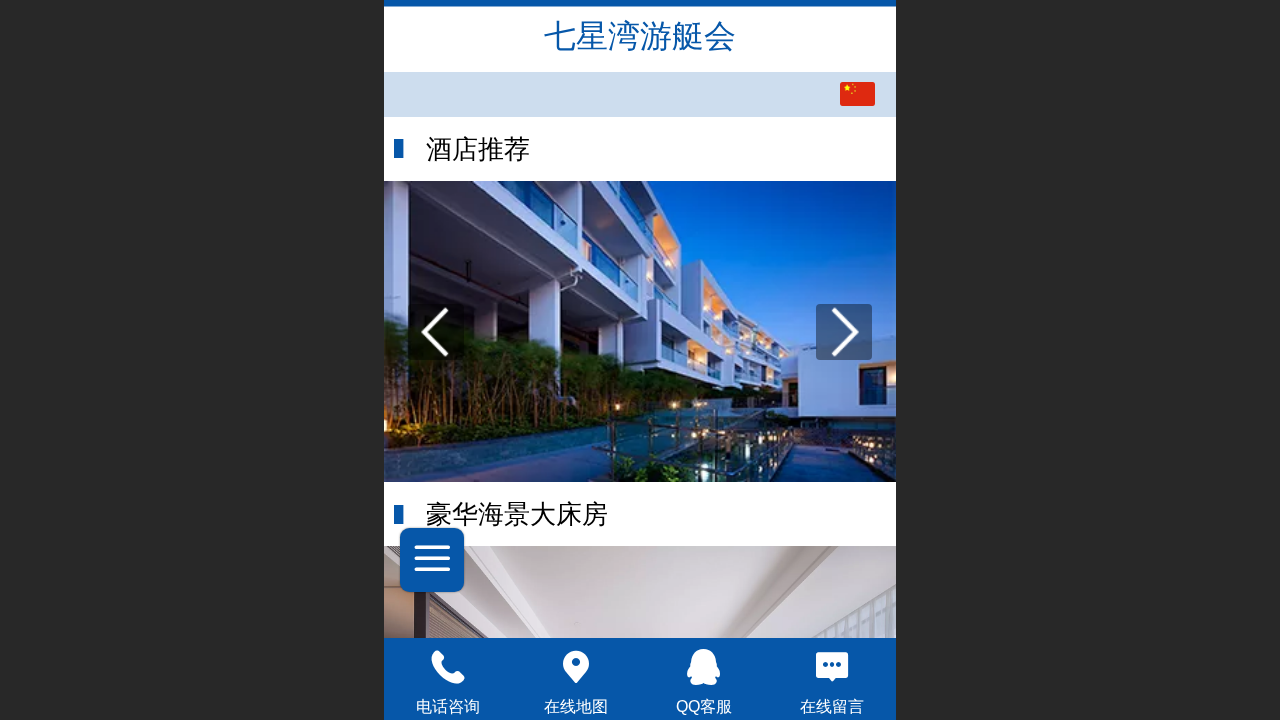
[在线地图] (576, 667)
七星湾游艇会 (640, 36)
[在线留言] (832, 667)
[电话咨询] (448, 667)
